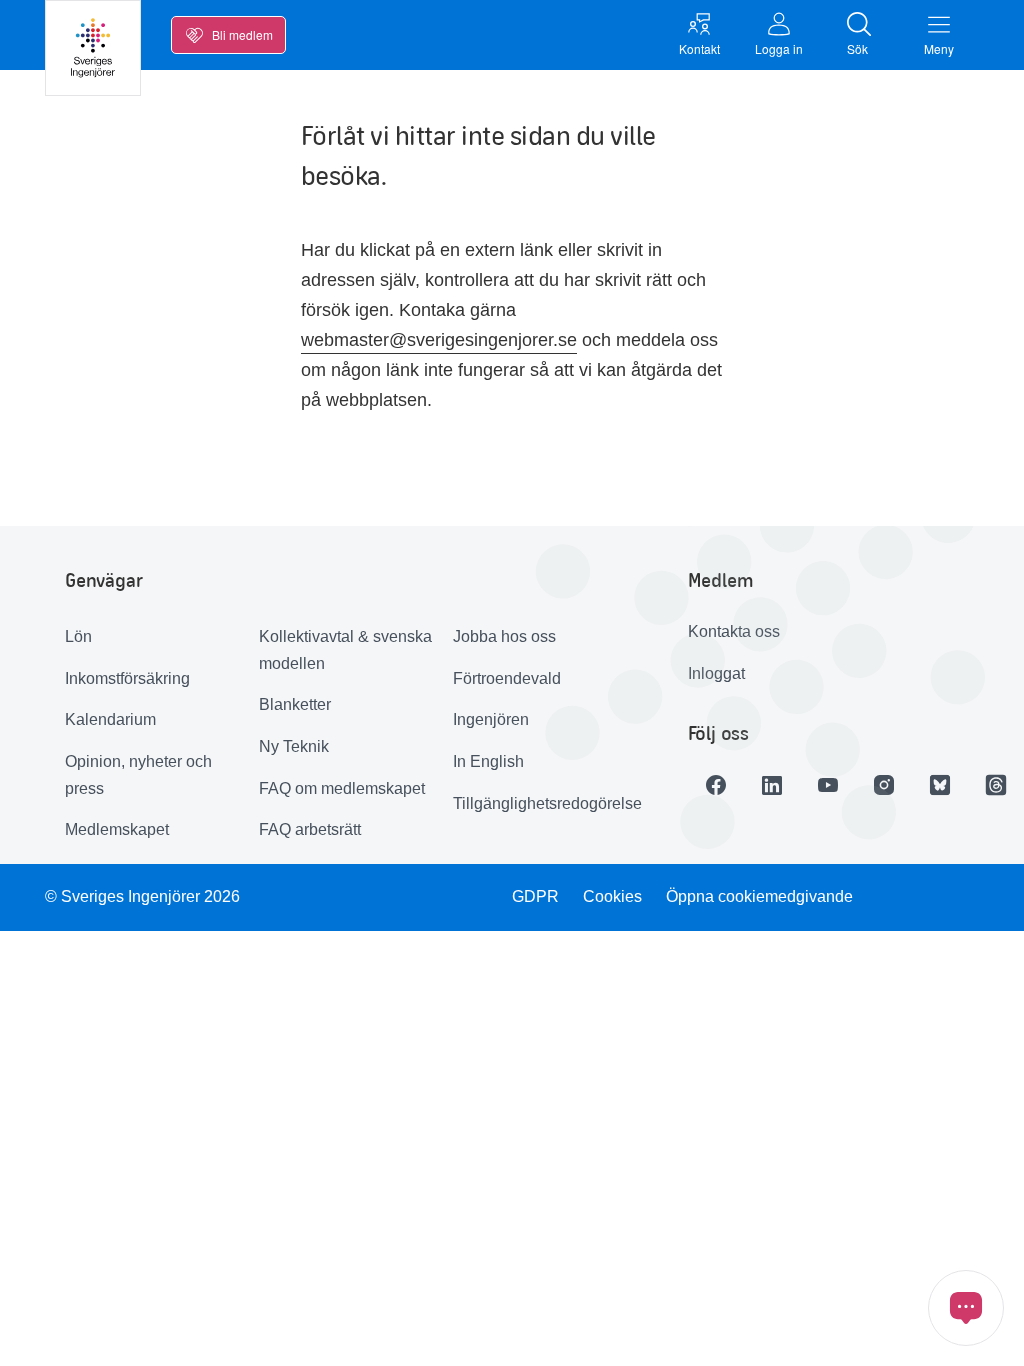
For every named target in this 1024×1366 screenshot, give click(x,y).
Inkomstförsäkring (127, 678)
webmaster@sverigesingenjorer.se (439, 340)
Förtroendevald (507, 678)
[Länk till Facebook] (716, 785)
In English (488, 761)
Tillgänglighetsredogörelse (542, 803)
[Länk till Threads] (996, 785)
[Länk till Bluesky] (940, 785)
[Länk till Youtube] (828, 785)
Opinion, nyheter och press (138, 775)
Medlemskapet (117, 829)
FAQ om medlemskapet (342, 788)
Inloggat (716, 673)
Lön (78, 636)
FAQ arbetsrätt (310, 829)
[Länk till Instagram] (884, 785)
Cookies (612, 896)
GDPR (535, 896)
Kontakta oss (734, 631)
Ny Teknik (294, 746)
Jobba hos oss (504, 636)
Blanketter (295, 704)
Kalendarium (110, 719)
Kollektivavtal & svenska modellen (345, 650)
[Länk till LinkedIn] (772, 785)
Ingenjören (491, 719)
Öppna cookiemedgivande (759, 896)
